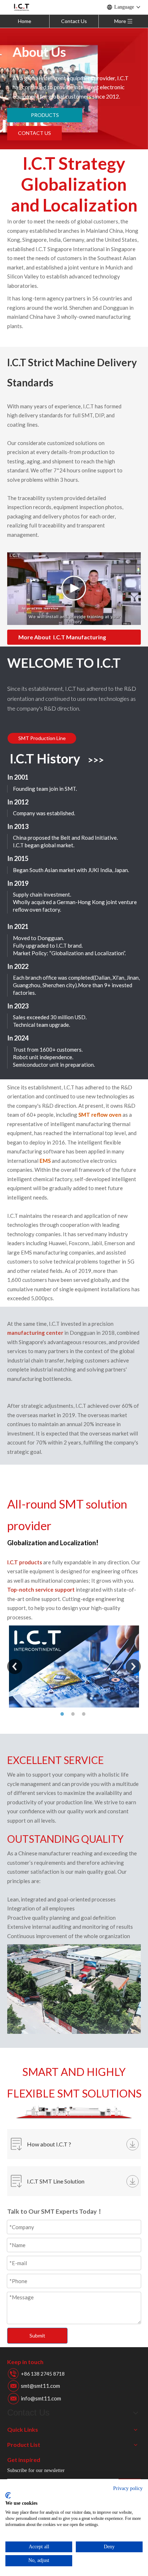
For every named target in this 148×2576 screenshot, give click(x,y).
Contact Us (74, 21)
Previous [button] (15, 1666)
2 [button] (74, 1714)
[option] (74, 1666)
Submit (37, 2335)
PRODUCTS (45, 115)
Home (25, 21)
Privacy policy (128, 2488)
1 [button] (63, 1714)
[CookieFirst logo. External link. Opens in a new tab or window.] (8, 2495)
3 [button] (85, 1714)
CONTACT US (34, 133)
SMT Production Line (42, 738)
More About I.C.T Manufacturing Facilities (62, 639)
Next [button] (133, 1666)
